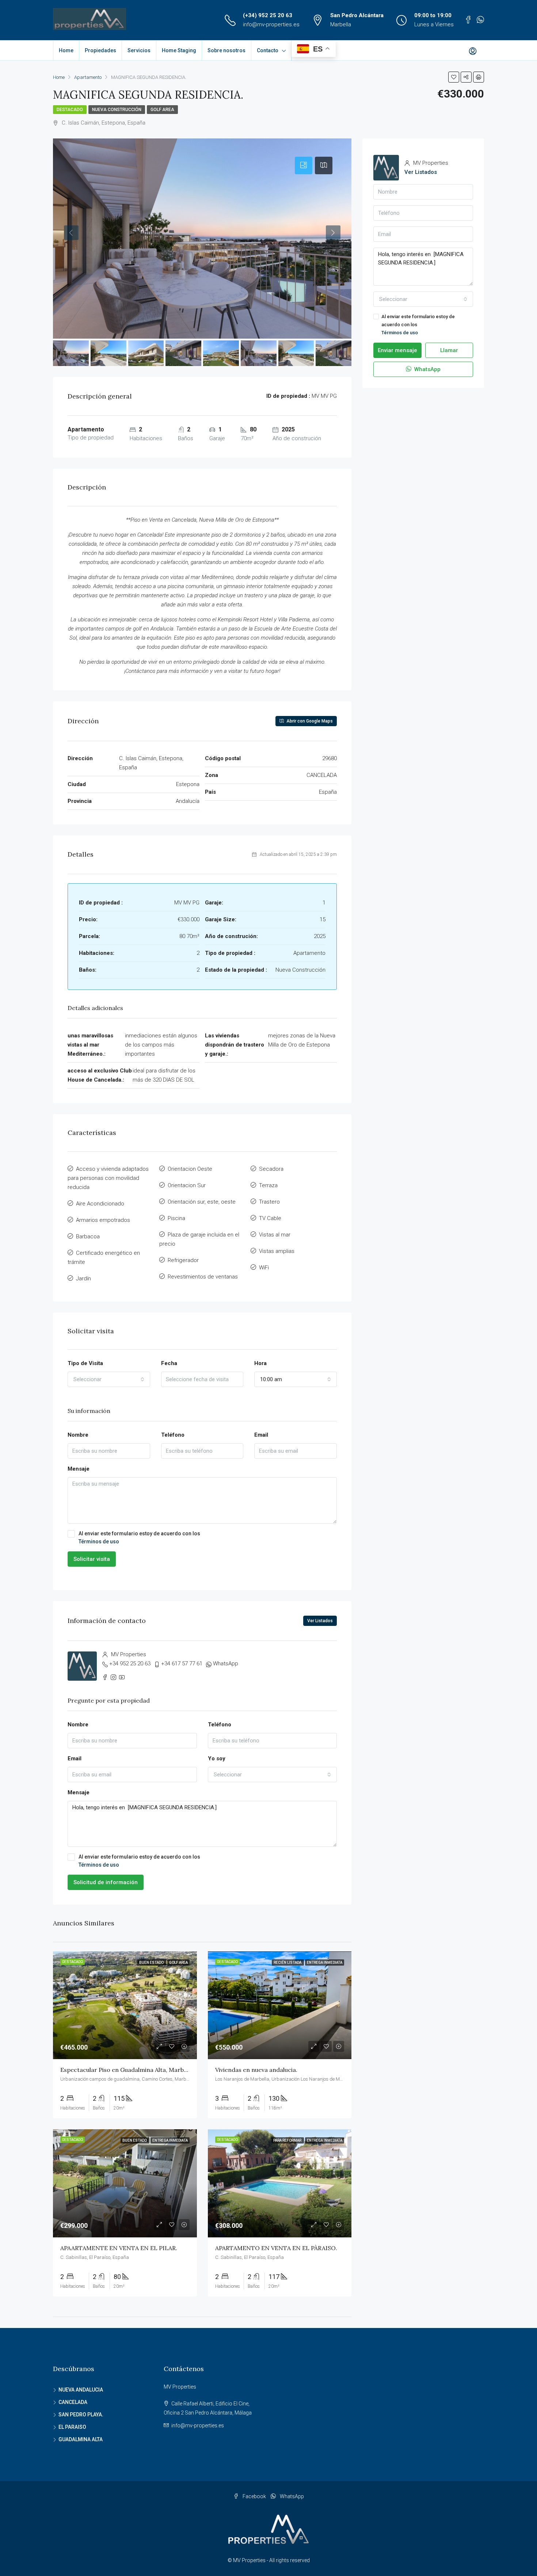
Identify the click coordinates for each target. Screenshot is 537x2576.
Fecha (169, 1363)
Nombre (78, 1435)
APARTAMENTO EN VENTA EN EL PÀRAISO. (276, 2248)
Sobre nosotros (226, 50)
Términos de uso (99, 1542)
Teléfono (173, 1435)
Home (66, 50)
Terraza (268, 1185)
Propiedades (100, 50)
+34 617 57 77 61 (182, 1664)
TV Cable (270, 1218)
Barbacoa (88, 1236)
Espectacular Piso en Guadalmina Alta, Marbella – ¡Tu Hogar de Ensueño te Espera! (176, 2070)
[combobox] (109, 1379)
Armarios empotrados (103, 1220)
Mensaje (79, 1469)
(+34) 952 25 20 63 (268, 15)
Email (261, 1435)
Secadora (271, 1169)
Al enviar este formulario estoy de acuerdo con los (139, 1537)
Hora (260, 1363)
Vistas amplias (277, 1251)
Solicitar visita (92, 1559)
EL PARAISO (72, 2427)
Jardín (83, 1279)
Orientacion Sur (187, 1185)
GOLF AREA (162, 110)
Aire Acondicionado (100, 1204)
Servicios (139, 50)
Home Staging (179, 50)
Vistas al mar (275, 1235)
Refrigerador (183, 1260)
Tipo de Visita (85, 1363)
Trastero (269, 1202)
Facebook (254, 2496)
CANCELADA (73, 2402)
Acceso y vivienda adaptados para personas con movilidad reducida (108, 1178)
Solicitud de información (106, 1882)
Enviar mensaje (397, 350)
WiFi (264, 1268)
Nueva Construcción (117, 110)
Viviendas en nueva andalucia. (256, 2070)
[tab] (304, 165)
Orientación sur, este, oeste (202, 1202)
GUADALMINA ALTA (81, 2439)
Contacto (268, 50)
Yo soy (217, 1758)
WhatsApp (226, 1664)
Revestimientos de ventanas (203, 1277)
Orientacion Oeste (190, 1169)
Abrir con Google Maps (309, 721)
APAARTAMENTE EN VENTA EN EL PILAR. (119, 2248)
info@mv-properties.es (271, 24)
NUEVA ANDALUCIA (81, 2390)
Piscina (176, 1218)
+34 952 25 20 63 (130, 1664)
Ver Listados (320, 1621)
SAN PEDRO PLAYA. (81, 2415)
